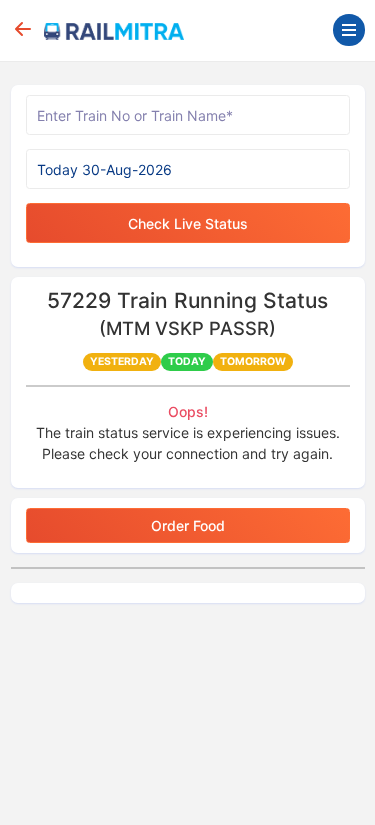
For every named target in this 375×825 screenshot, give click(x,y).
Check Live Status (188, 223)
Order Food (188, 525)
